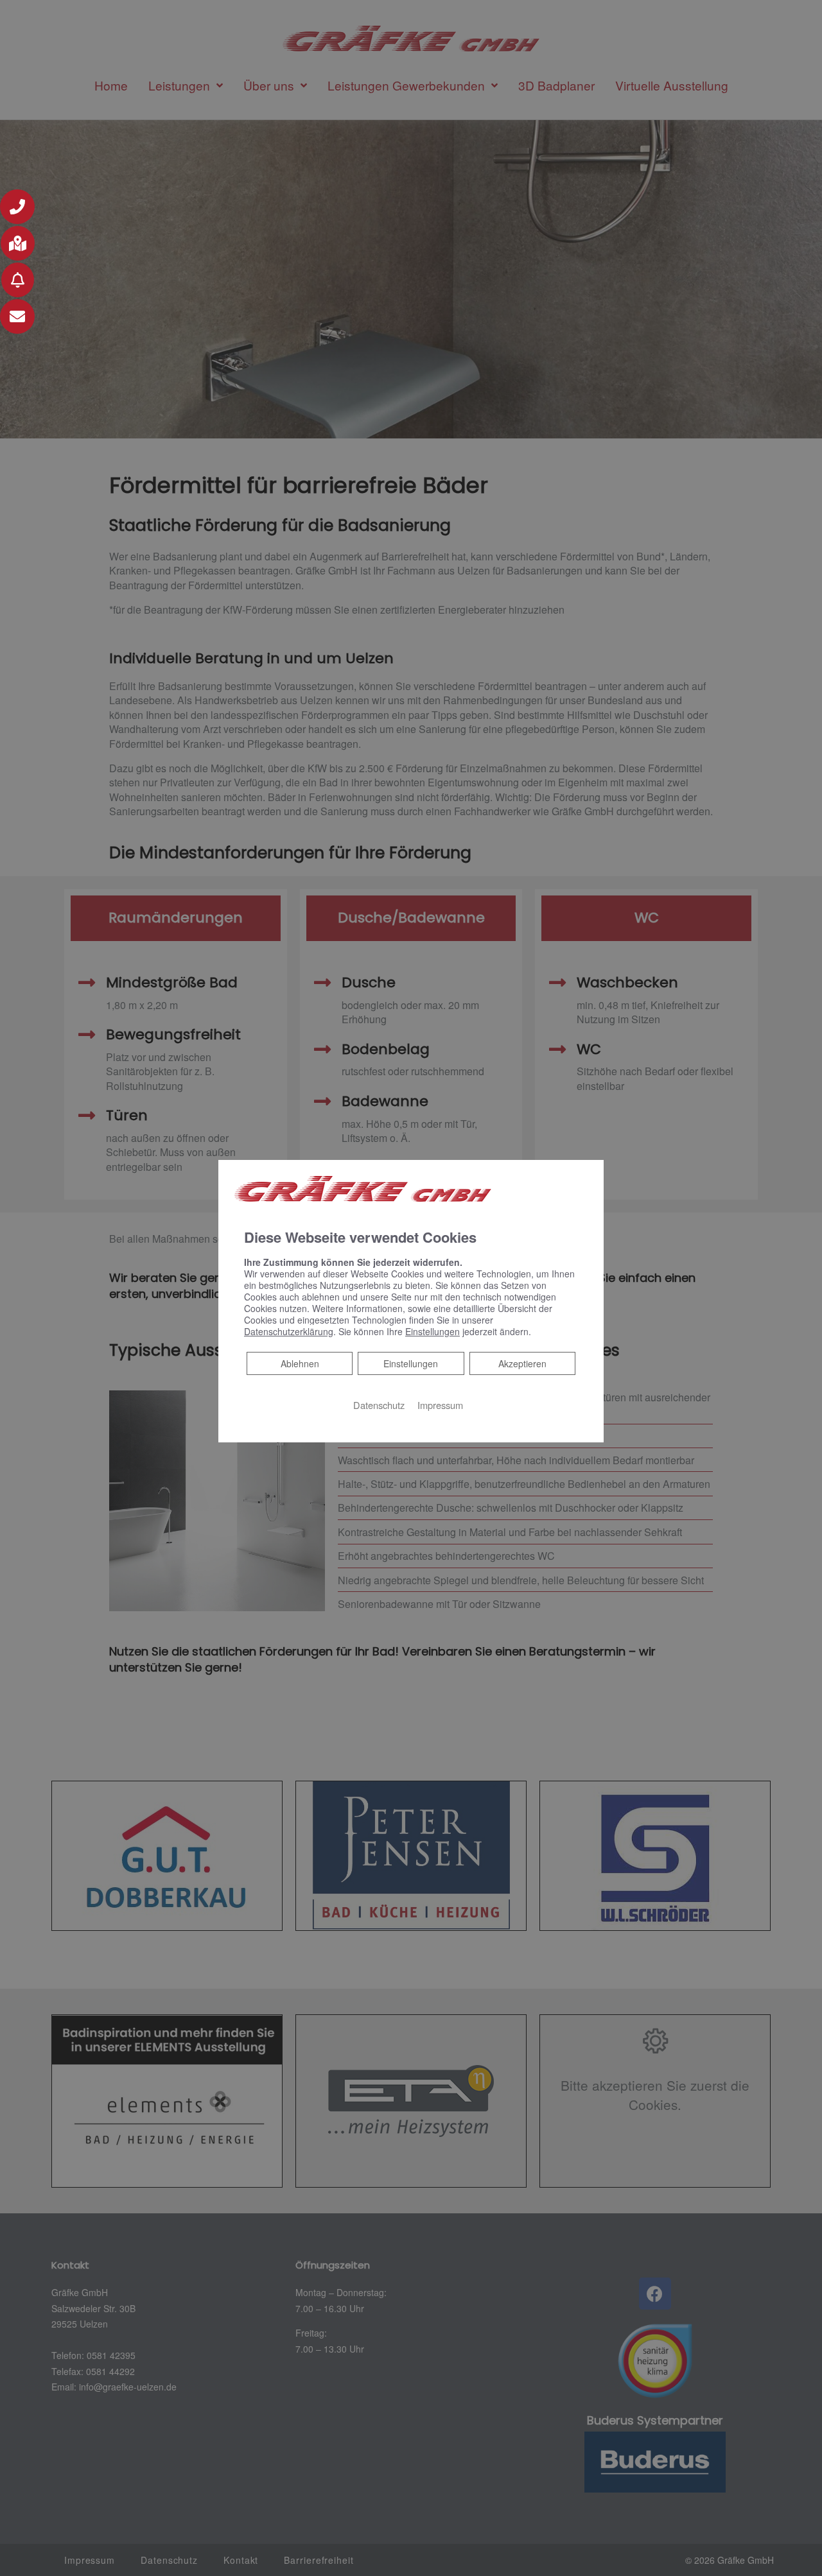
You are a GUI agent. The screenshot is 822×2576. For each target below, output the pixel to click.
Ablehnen (300, 1363)
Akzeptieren (522, 1363)
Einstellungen (411, 1363)
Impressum (440, 1405)
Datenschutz (379, 1405)
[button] (17, 207)
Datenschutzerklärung (289, 1331)
